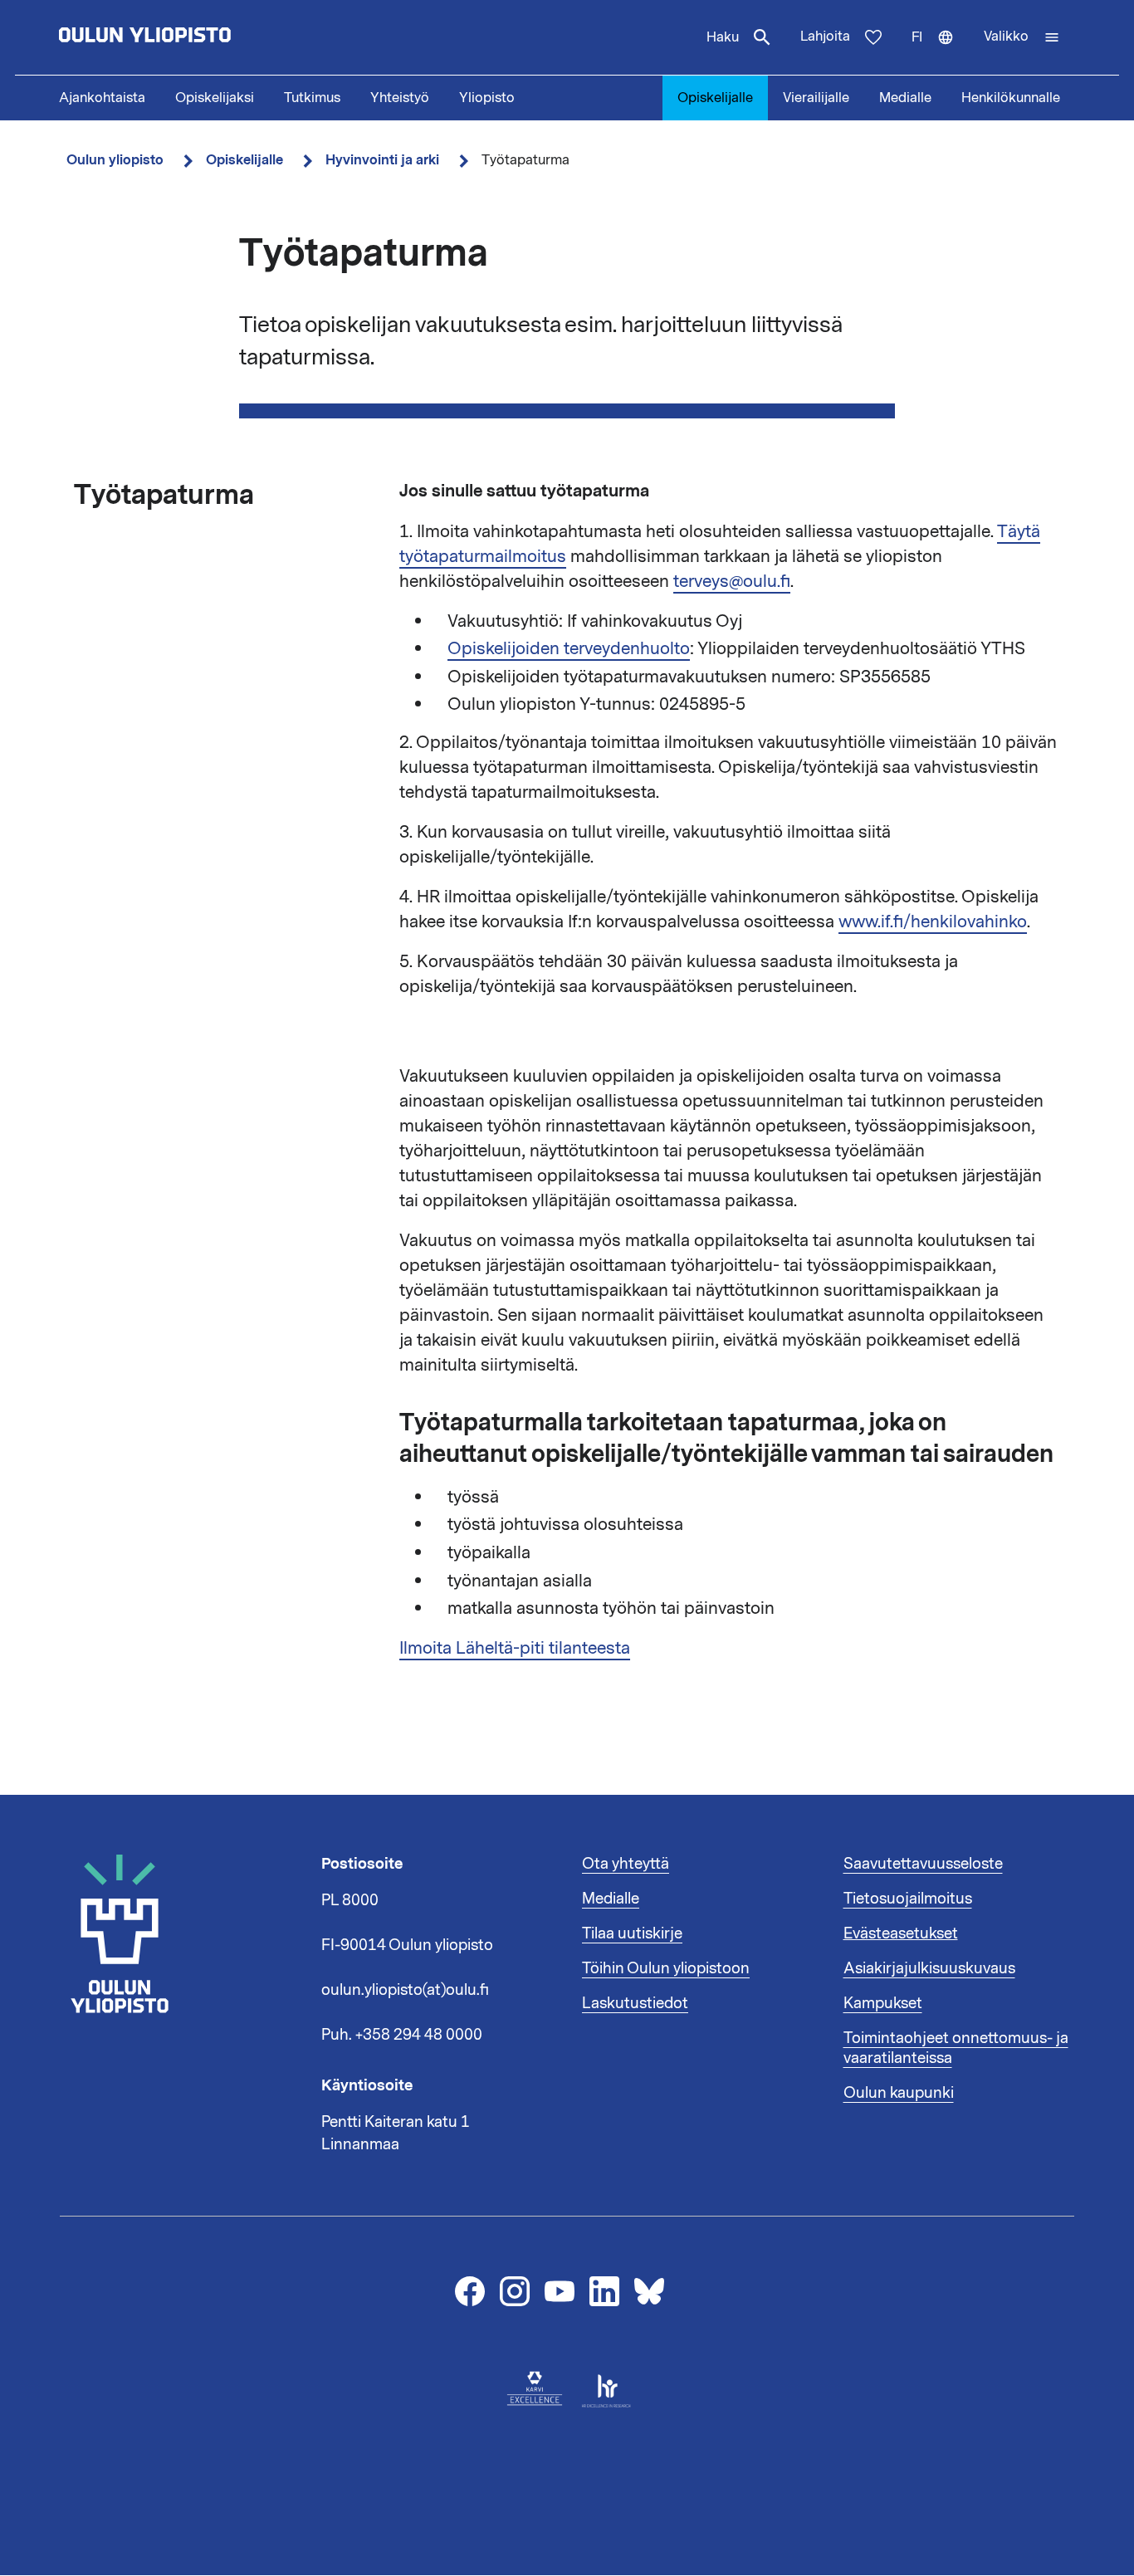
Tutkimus (312, 98)
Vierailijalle (816, 98)
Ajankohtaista (102, 98)
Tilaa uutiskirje (632, 1933)
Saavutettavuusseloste (923, 1864)
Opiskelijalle (715, 98)
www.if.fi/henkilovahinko (933, 921)
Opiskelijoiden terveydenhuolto (569, 648)
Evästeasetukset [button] (901, 1933)
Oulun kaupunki (899, 2093)
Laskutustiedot (635, 2003)
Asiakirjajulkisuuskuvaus (929, 1968)
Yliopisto (487, 98)
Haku (723, 37)
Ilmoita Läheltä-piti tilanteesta (515, 1648)
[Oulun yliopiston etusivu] (198, 37)
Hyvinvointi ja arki (382, 160)
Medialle (905, 98)
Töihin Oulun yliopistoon (666, 1968)
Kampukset (883, 2003)
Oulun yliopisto (115, 160)
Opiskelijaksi (215, 98)
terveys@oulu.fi (732, 581)
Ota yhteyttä (626, 1864)
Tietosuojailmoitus (908, 1899)
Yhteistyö (400, 98)
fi (940, 51)
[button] (1022, 37)
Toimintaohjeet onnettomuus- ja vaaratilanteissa (956, 2048)
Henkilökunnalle (1011, 98)
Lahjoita (825, 37)
